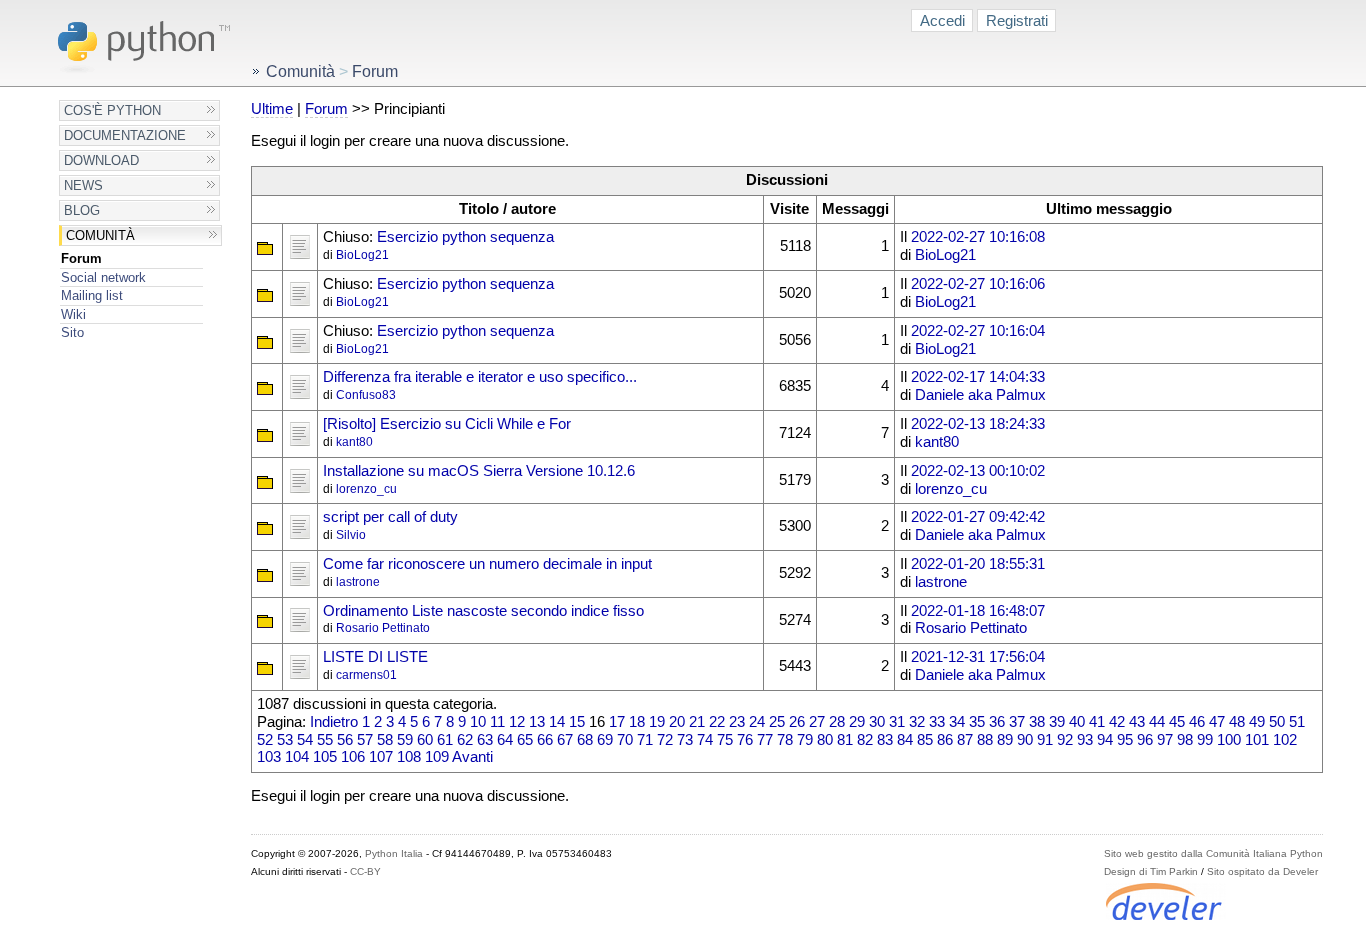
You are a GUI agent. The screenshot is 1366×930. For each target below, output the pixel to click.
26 (797, 722)
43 (1137, 722)
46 (1197, 722)
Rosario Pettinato (383, 628)
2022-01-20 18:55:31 (978, 564)
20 (677, 722)
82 (865, 740)
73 (685, 740)
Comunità (100, 235)
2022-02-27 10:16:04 (978, 331)
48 (1237, 722)
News (83, 185)
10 (478, 722)
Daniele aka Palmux (980, 395)
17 (617, 722)
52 (265, 740)
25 (777, 722)
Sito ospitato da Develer (1262, 871)
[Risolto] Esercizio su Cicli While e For (447, 424)
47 (1217, 722)
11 (497, 722)
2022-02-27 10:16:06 (978, 284)
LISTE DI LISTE (375, 657)
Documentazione (125, 135)
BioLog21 (362, 255)
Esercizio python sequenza (465, 237)
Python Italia (394, 853)
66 (545, 740)
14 (557, 722)
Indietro (334, 722)
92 (1065, 740)
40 (1077, 722)
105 (325, 757)
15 (577, 722)
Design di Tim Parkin (1151, 871)
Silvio (351, 535)
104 (297, 757)
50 (1277, 722)
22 (717, 722)
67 (565, 740)
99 (1205, 740)
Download (101, 160)
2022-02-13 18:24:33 (978, 424)
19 (657, 722)
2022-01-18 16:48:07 (978, 611)
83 (885, 740)
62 (465, 740)
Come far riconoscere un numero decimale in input (487, 564)
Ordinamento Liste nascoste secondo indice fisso (483, 611)
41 (1097, 722)
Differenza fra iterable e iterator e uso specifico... (480, 377)
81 (845, 740)
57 (365, 740)
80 (825, 740)
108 (409, 757)
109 (437, 757)
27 (817, 722)
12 (517, 722)
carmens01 (366, 675)
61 (445, 740)
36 (997, 722)
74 (705, 740)
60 (425, 740)
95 (1125, 740)
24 (757, 722)
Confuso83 (366, 395)
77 (765, 740)
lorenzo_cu (366, 489)
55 (325, 740)
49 (1257, 722)
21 (697, 722)
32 (917, 722)
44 (1157, 722)
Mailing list (92, 295)
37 (1017, 722)
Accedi (942, 20)
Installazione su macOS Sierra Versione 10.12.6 (479, 471)
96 (1145, 740)
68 (585, 740)
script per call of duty (390, 517)
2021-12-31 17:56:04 (978, 657)
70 (625, 740)
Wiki (73, 314)
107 (381, 757)
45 (1177, 722)
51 (1297, 722)
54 (305, 740)
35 (977, 722)
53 (285, 740)
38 (1037, 722)
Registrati (1017, 20)
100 (1229, 740)
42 (1117, 722)
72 (665, 740)
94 (1105, 740)
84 (905, 740)
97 (1165, 740)
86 (945, 740)
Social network (103, 277)
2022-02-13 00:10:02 (978, 471)
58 (385, 740)
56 (345, 740)
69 (605, 740)
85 (925, 740)
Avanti (472, 757)
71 (645, 740)
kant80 (354, 442)
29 (857, 722)
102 (1285, 740)
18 (637, 722)
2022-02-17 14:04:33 (978, 377)
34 (957, 722)
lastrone (358, 582)
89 (1005, 740)
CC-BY (365, 871)
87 (965, 740)
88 (985, 740)
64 (505, 740)
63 (485, 740)
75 (725, 740)
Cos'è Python (112, 110)
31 (897, 722)
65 (525, 740)
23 (737, 722)
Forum (81, 258)
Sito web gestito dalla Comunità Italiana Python (1213, 853)
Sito (72, 332)
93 (1085, 740)
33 (937, 722)
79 (805, 740)
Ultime (272, 109)
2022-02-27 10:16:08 (978, 237)
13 (537, 722)
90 (1025, 740)
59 (405, 740)
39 (1057, 722)
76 (745, 740)
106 (353, 757)
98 (1185, 740)
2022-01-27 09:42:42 (978, 517)
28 (837, 722)
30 (877, 722)
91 (1045, 740)
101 (1257, 740)
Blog (82, 210)
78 (785, 740)
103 (269, 757)
